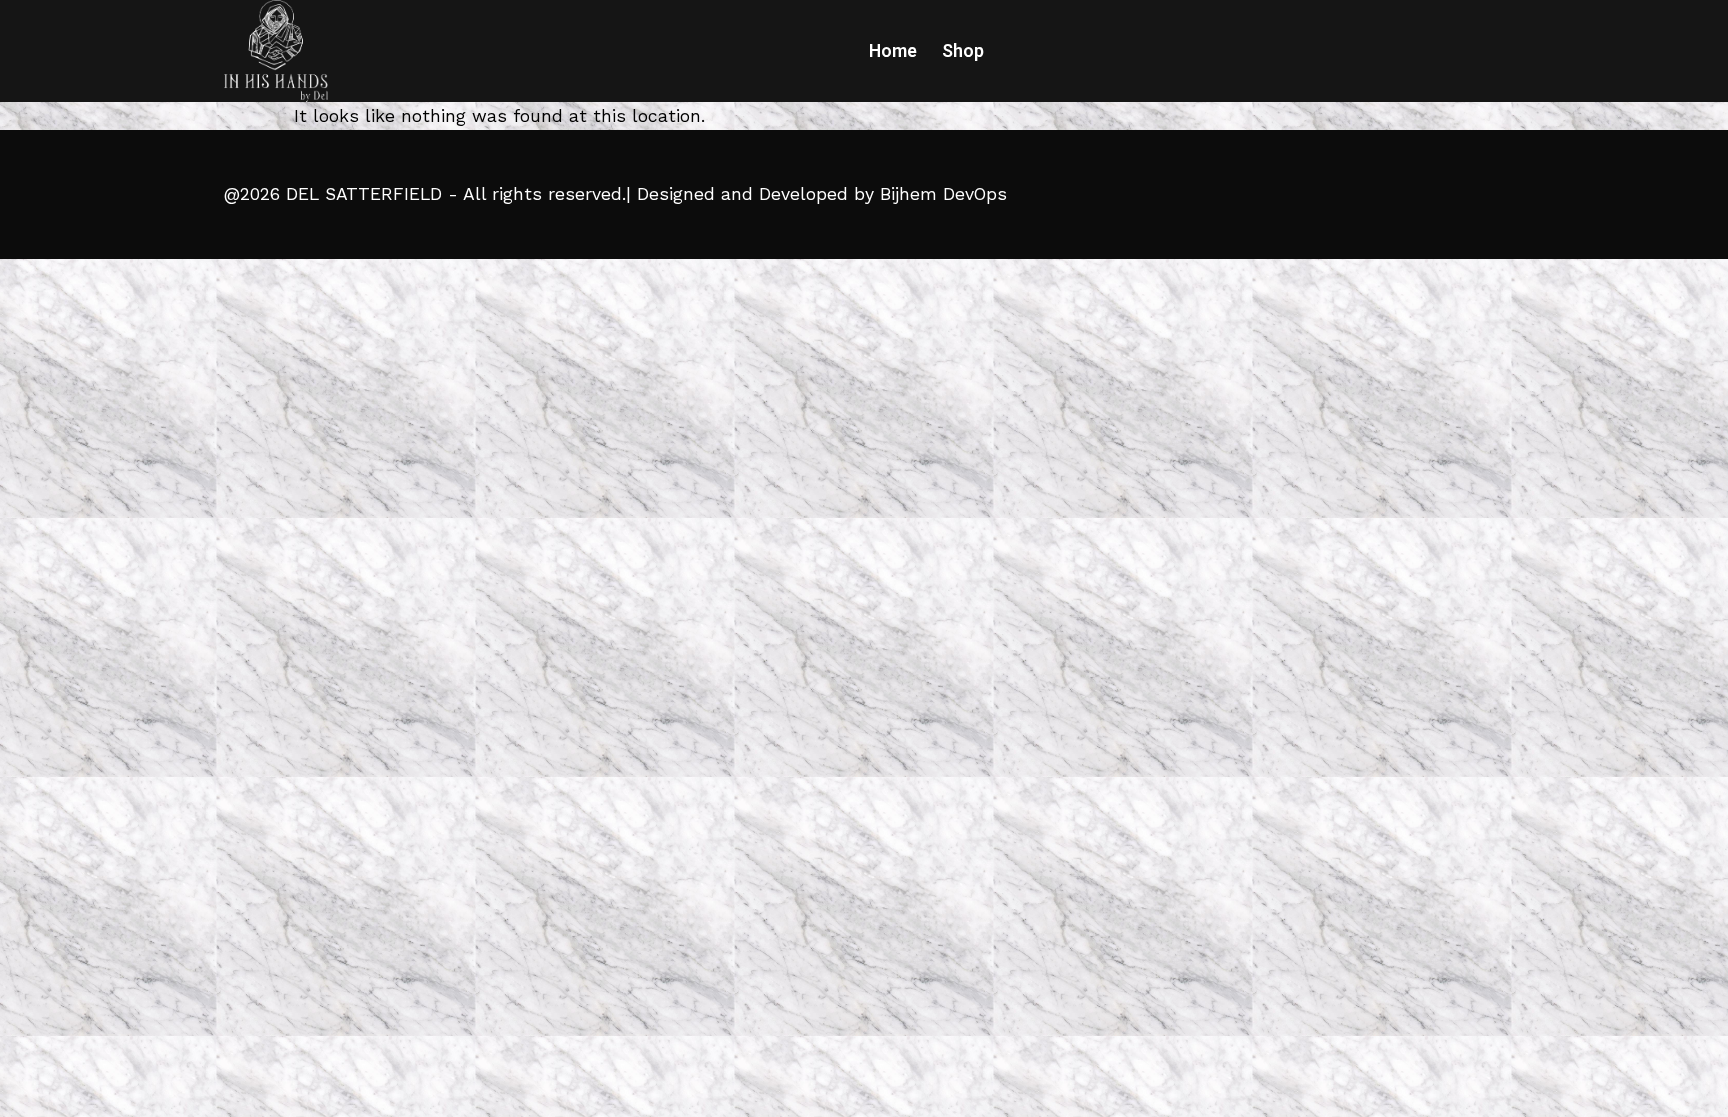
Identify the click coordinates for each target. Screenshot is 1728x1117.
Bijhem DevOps (943, 194)
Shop (963, 51)
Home (893, 51)
